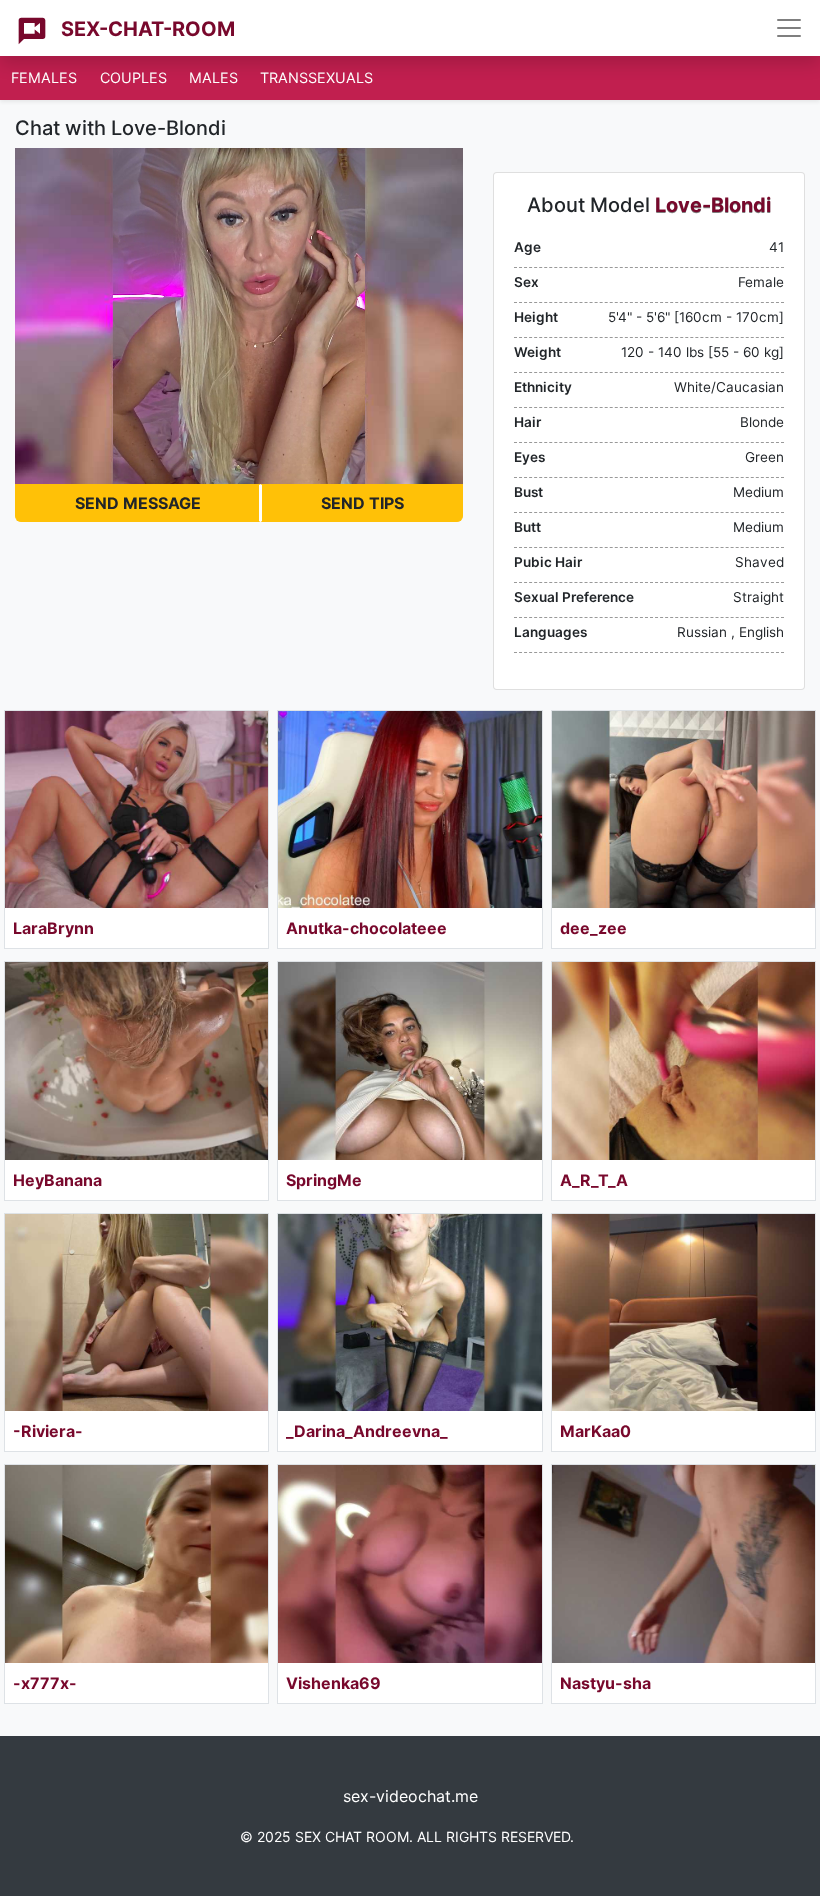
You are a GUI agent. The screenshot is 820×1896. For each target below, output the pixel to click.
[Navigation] (789, 28)
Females (44, 77)
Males (213, 77)
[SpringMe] (409, 1060)
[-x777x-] (136, 1563)
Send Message (138, 503)
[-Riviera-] (136, 1312)
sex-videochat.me (410, 1796)
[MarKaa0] (683, 1312)
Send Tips (362, 503)
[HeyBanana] (136, 1060)
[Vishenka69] (409, 1563)
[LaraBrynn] (136, 809)
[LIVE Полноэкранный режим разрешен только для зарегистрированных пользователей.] (239, 316)
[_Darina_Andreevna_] (409, 1312)
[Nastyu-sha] (683, 1563)
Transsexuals (316, 77)
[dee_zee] (683, 809)
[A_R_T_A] (683, 1060)
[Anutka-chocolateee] (409, 809)
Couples (133, 77)
